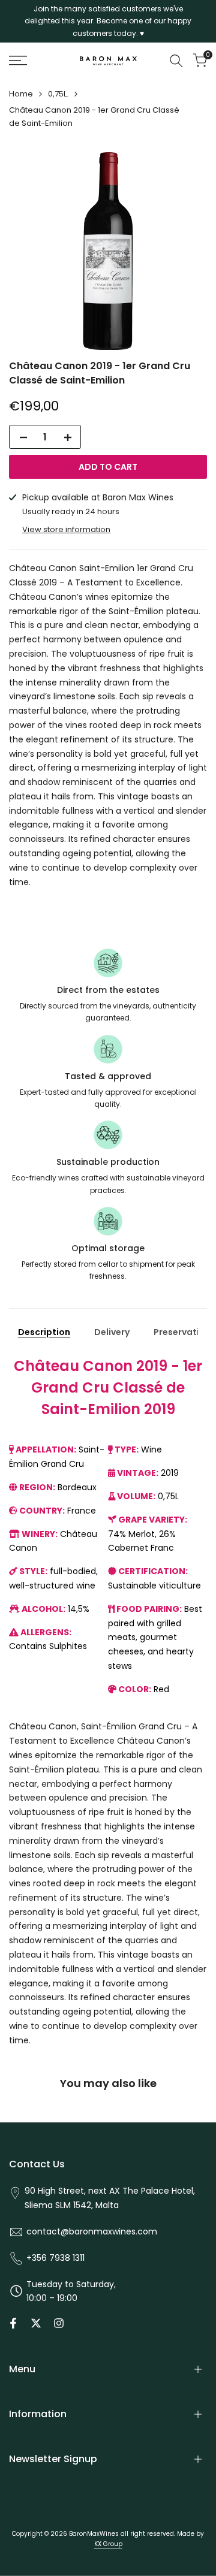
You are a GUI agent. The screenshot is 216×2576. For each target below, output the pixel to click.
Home (21, 94)
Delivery (112, 1332)
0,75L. (58, 94)
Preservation (182, 1332)
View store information (66, 529)
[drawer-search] (176, 61)
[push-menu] (18, 61)
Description (44, 1332)
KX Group (108, 2544)
